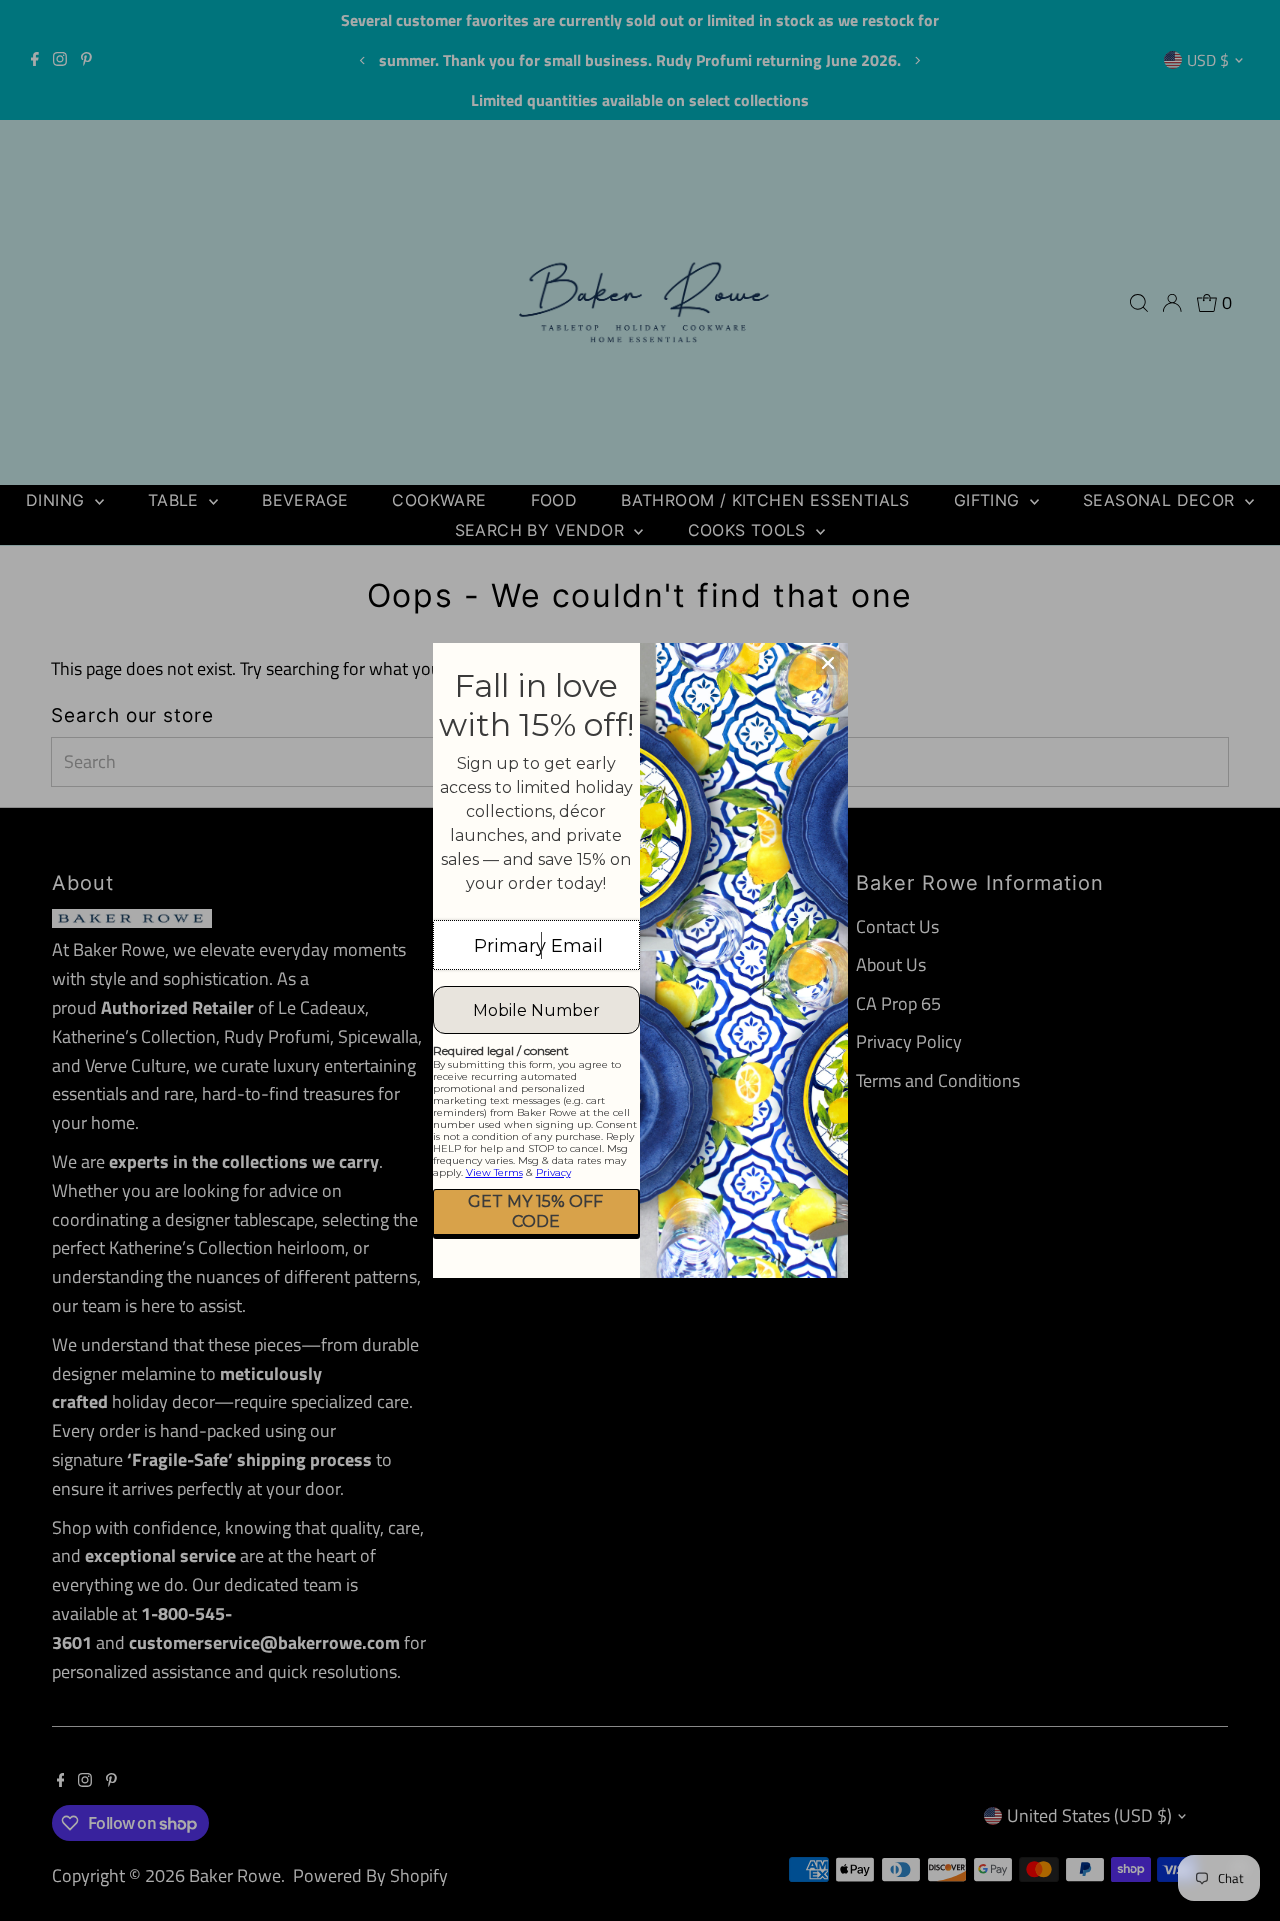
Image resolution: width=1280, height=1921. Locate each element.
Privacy (553, 1172)
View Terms (494, 1172)
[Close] (828, 663)
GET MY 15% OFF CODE (535, 1211)
